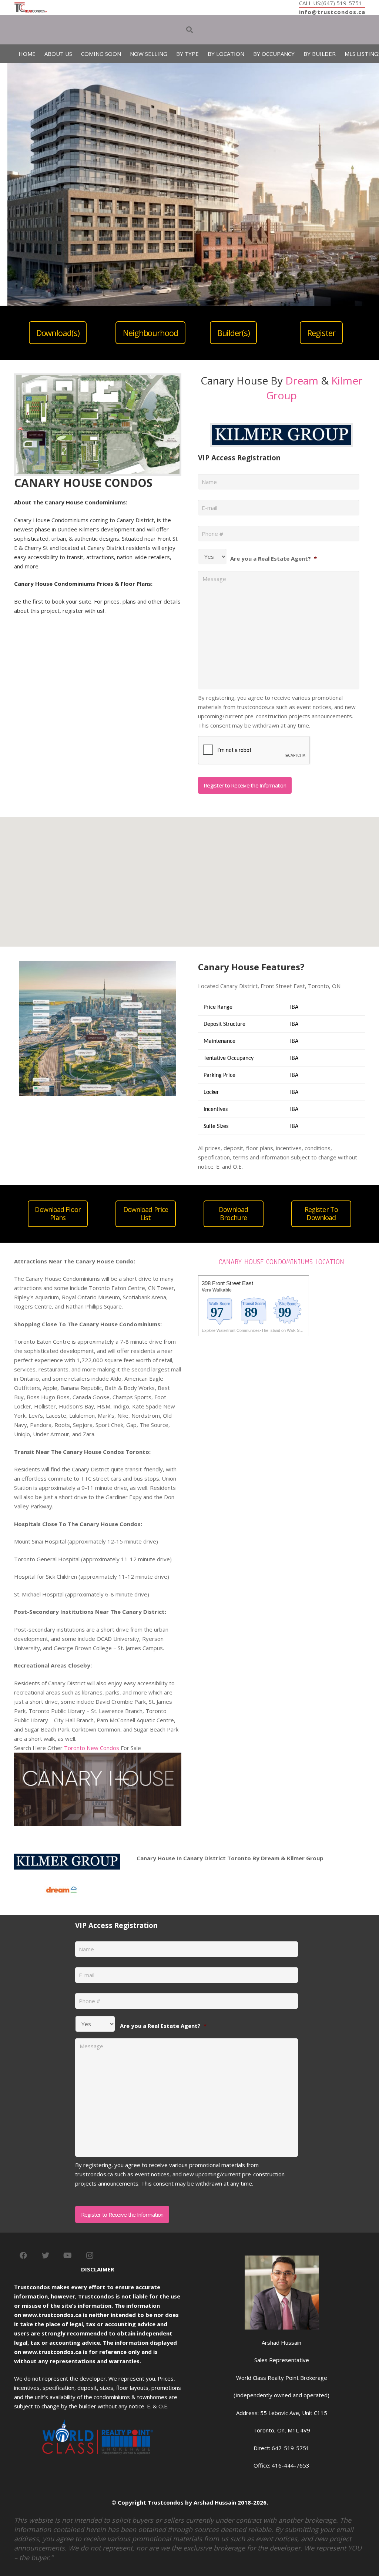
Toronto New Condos (92, 1748)
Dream (302, 380)
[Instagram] (90, 2256)
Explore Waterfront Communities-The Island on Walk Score (255, 1330)
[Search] (189, 30)
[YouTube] (68, 2256)
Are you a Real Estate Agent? (274, 558)
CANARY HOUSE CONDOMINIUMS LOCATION (281, 1262)
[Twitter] (46, 2256)
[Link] (31, 7)
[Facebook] (23, 2256)
